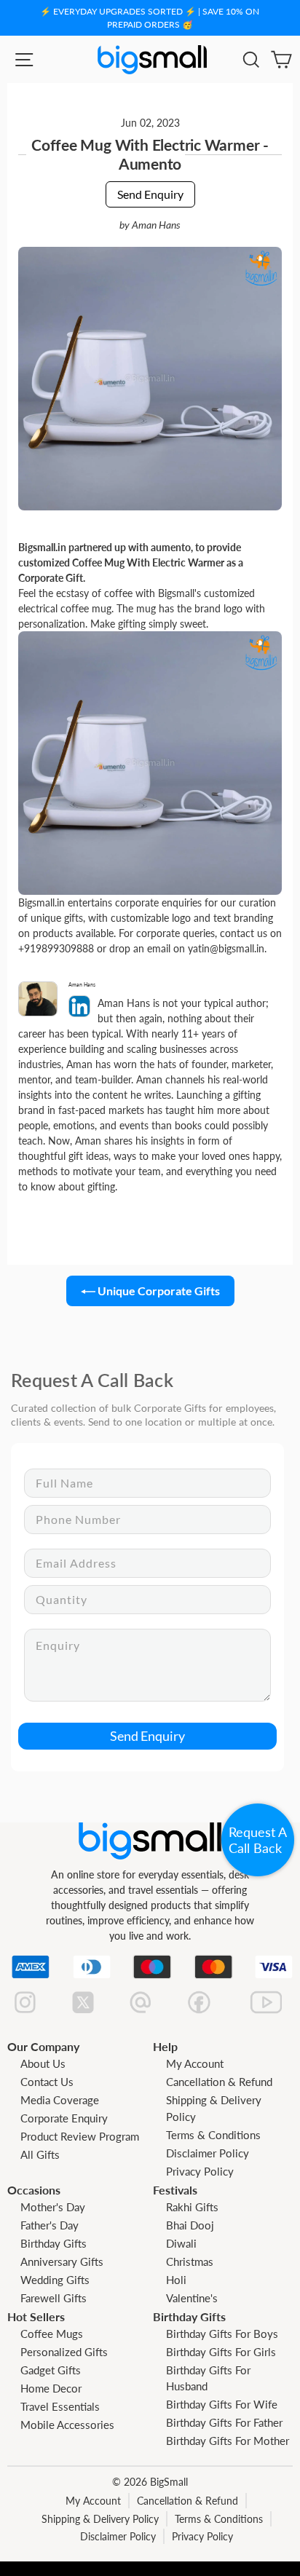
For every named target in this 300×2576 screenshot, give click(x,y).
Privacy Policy (200, 2171)
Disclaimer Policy (208, 2153)
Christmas (190, 2261)
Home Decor (51, 2388)
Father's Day (50, 2225)
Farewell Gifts (54, 2298)
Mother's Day (53, 2207)
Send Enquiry (150, 194)
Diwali (181, 2243)
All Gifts (40, 2154)
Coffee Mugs (52, 2334)
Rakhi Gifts (192, 2207)
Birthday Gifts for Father (224, 2422)
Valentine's (192, 2298)
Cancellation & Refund (219, 2082)
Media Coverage (60, 2100)
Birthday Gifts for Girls (221, 2352)
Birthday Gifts (54, 2243)
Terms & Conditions (213, 2135)
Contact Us (47, 2082)
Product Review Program (80, 2136)
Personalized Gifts (64, 2352)
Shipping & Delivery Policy (100, 2519)
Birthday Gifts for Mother (228, 2441)
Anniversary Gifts (62, 2261)
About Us (43, 2063)
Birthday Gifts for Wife (222, 2404)
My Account (195, 2063)
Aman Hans (156, 225)
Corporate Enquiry (64, 2118)
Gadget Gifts (51, 2370)
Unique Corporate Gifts (158, 1291)
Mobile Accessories (67, 2425)
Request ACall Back (258, 1840)
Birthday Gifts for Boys (222, 2334)
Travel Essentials (60, 2406)
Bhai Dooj (190, 2225)
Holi (176, 2280)
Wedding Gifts (55, 2280)
